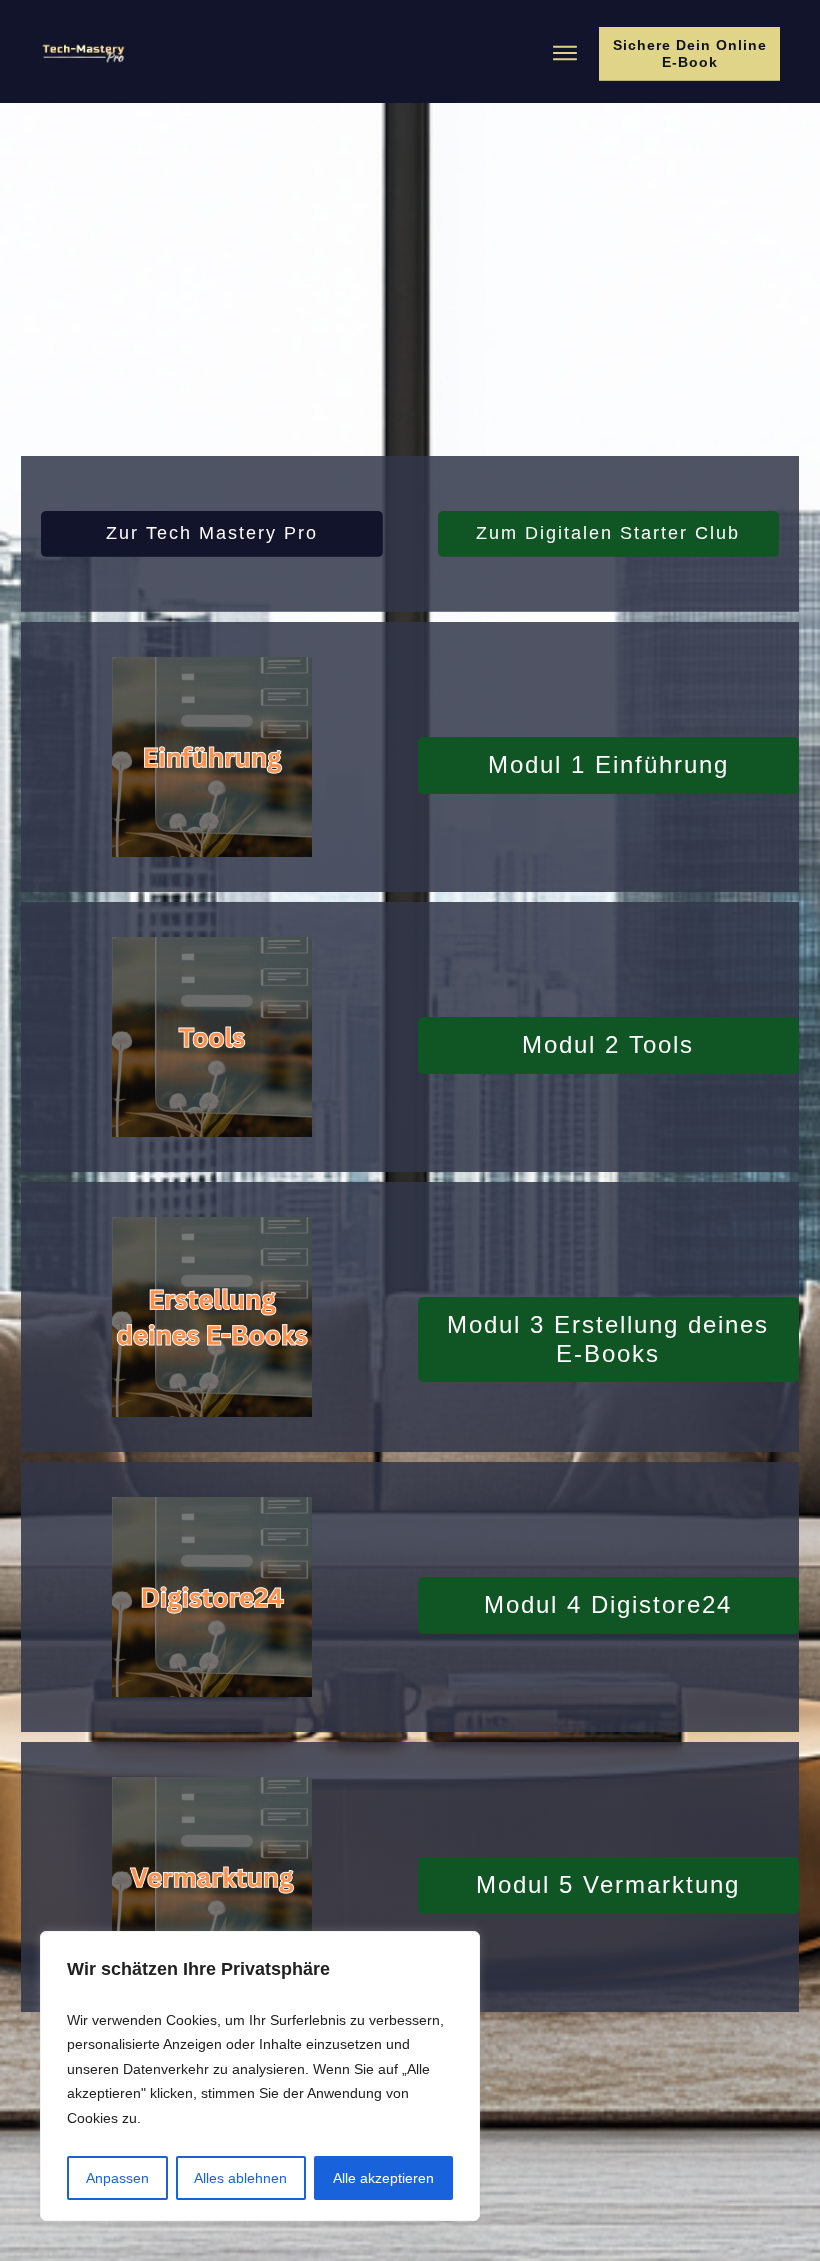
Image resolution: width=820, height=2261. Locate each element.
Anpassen (117, 2178)
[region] (260, 2076)
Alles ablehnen (240, 2178)
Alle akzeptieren (383, 2178)
